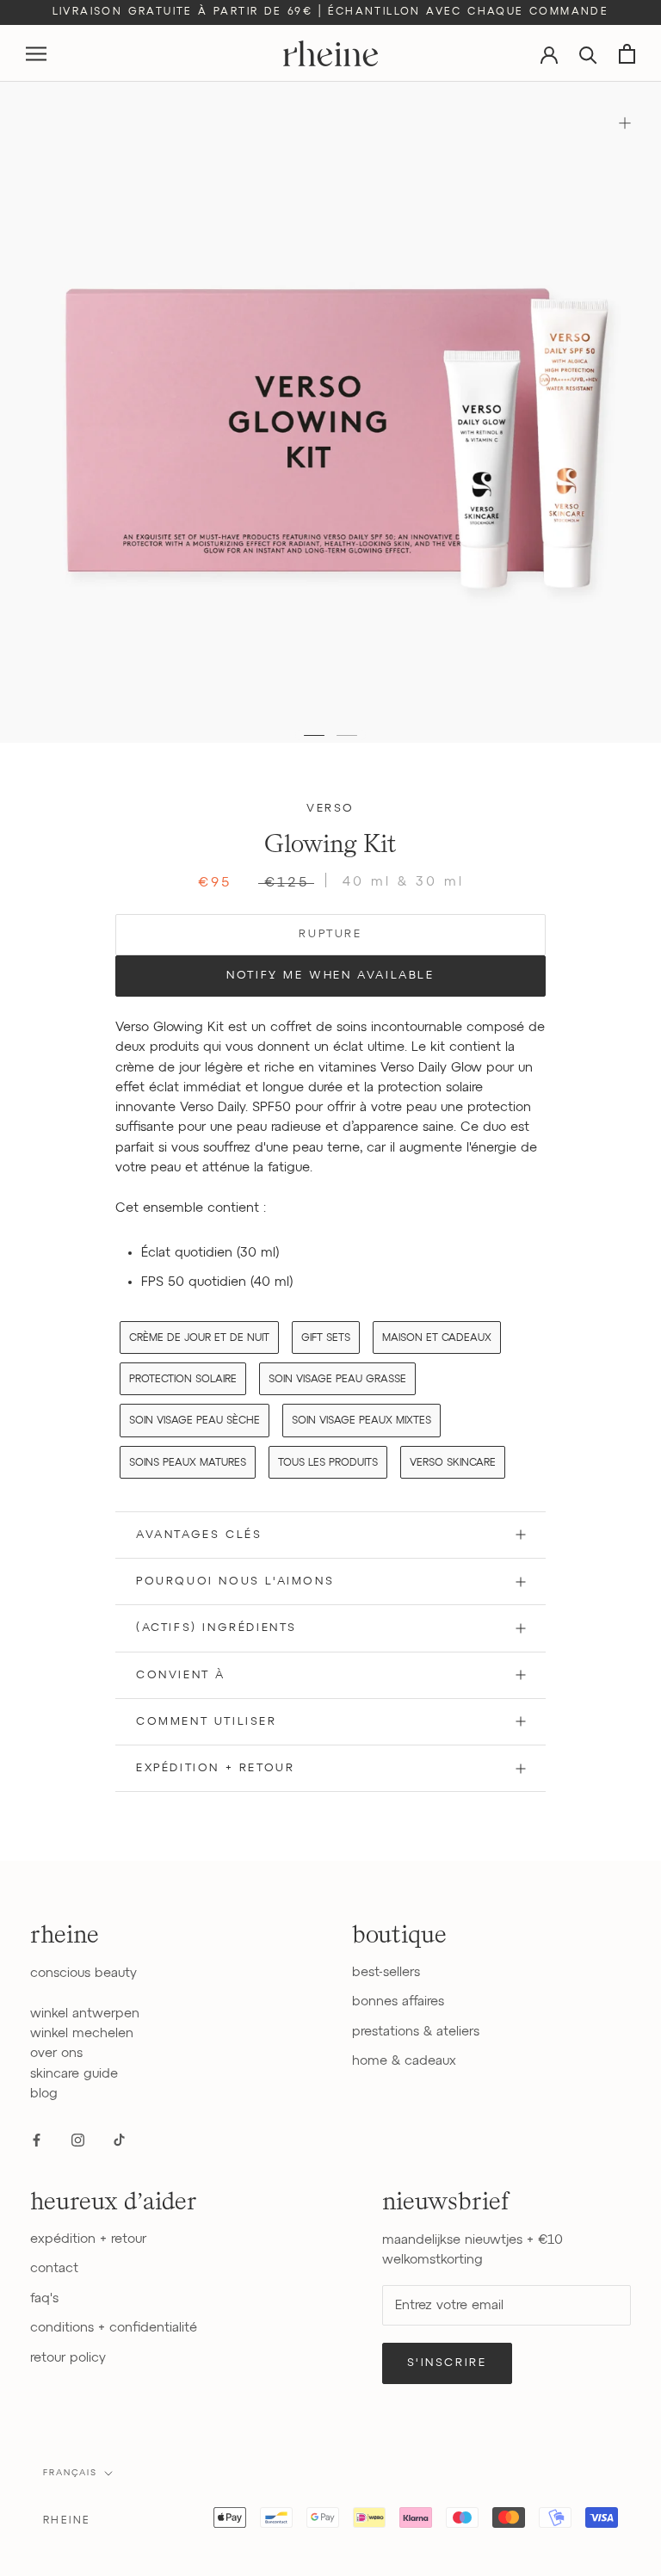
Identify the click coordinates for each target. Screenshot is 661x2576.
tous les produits (328, 1463)
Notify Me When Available (330, 976)
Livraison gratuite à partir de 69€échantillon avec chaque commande (331, 12)
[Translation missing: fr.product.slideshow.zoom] (624, 123)
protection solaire (183, 1380)
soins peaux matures (188, 1463)
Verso (330, 809)
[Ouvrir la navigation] (36, 54)
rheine (67, 2521)
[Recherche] (588, 54)
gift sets (326, 1338)
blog (44, 2094)
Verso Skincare (453, 1463)
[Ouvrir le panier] (627, 54)
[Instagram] (78, 2139)
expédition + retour (88, 2239)
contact (54, 2268)
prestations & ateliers (416, 2032)
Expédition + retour (215, 1768)
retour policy (68, 2358)
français (70, 2473)
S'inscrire (447, 2363)
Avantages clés (199, 1535)
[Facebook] (37, 2139)
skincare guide (74, 2074)
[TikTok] (119, 2139)
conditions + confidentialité (114, 2328)
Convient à (181, 1675)
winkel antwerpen (85, 2014)
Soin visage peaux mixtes (361, 1421)
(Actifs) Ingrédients (216, 1628)
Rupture (330, 934)
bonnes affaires (398, 2001)
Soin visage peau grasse (337, 1380)
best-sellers (386, 1972)
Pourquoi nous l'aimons (235, 1581)
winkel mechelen (82, 2033)
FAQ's (44, 2298)
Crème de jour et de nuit (199, 1338)
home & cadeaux (404, 2061)
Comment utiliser (207, 1722)
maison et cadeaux (437, 1338)
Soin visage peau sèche (195, 1421)
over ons (56, 2053)
